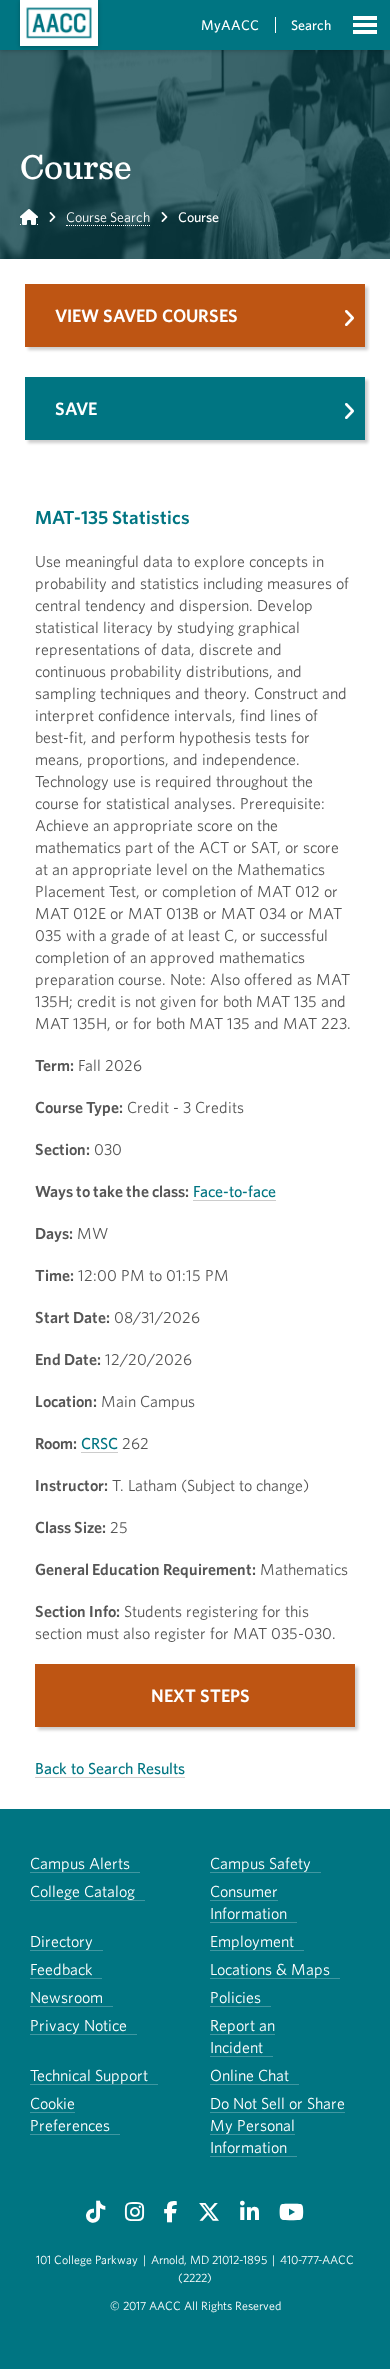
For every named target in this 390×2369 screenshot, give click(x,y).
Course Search (108, 217)
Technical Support (89, 2075)
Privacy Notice (78, 2025)
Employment (252, 1941)
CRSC (99, 1443)
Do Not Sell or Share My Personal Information (277, 2125)
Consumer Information (248, 1902)
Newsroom (66, 1997)
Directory (61, 1941)
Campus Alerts (80, 1863)
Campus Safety (260, 1863)
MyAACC (230, 25)
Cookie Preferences (70, 2114)
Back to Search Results (110, 1768)
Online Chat (249, 2075)
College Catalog (82, 1891)
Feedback (61, 1969)
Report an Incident (242, 2036)
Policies (235, 1997)
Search (311, 25)
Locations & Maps (270, 1969)
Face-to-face (234, 1191)
